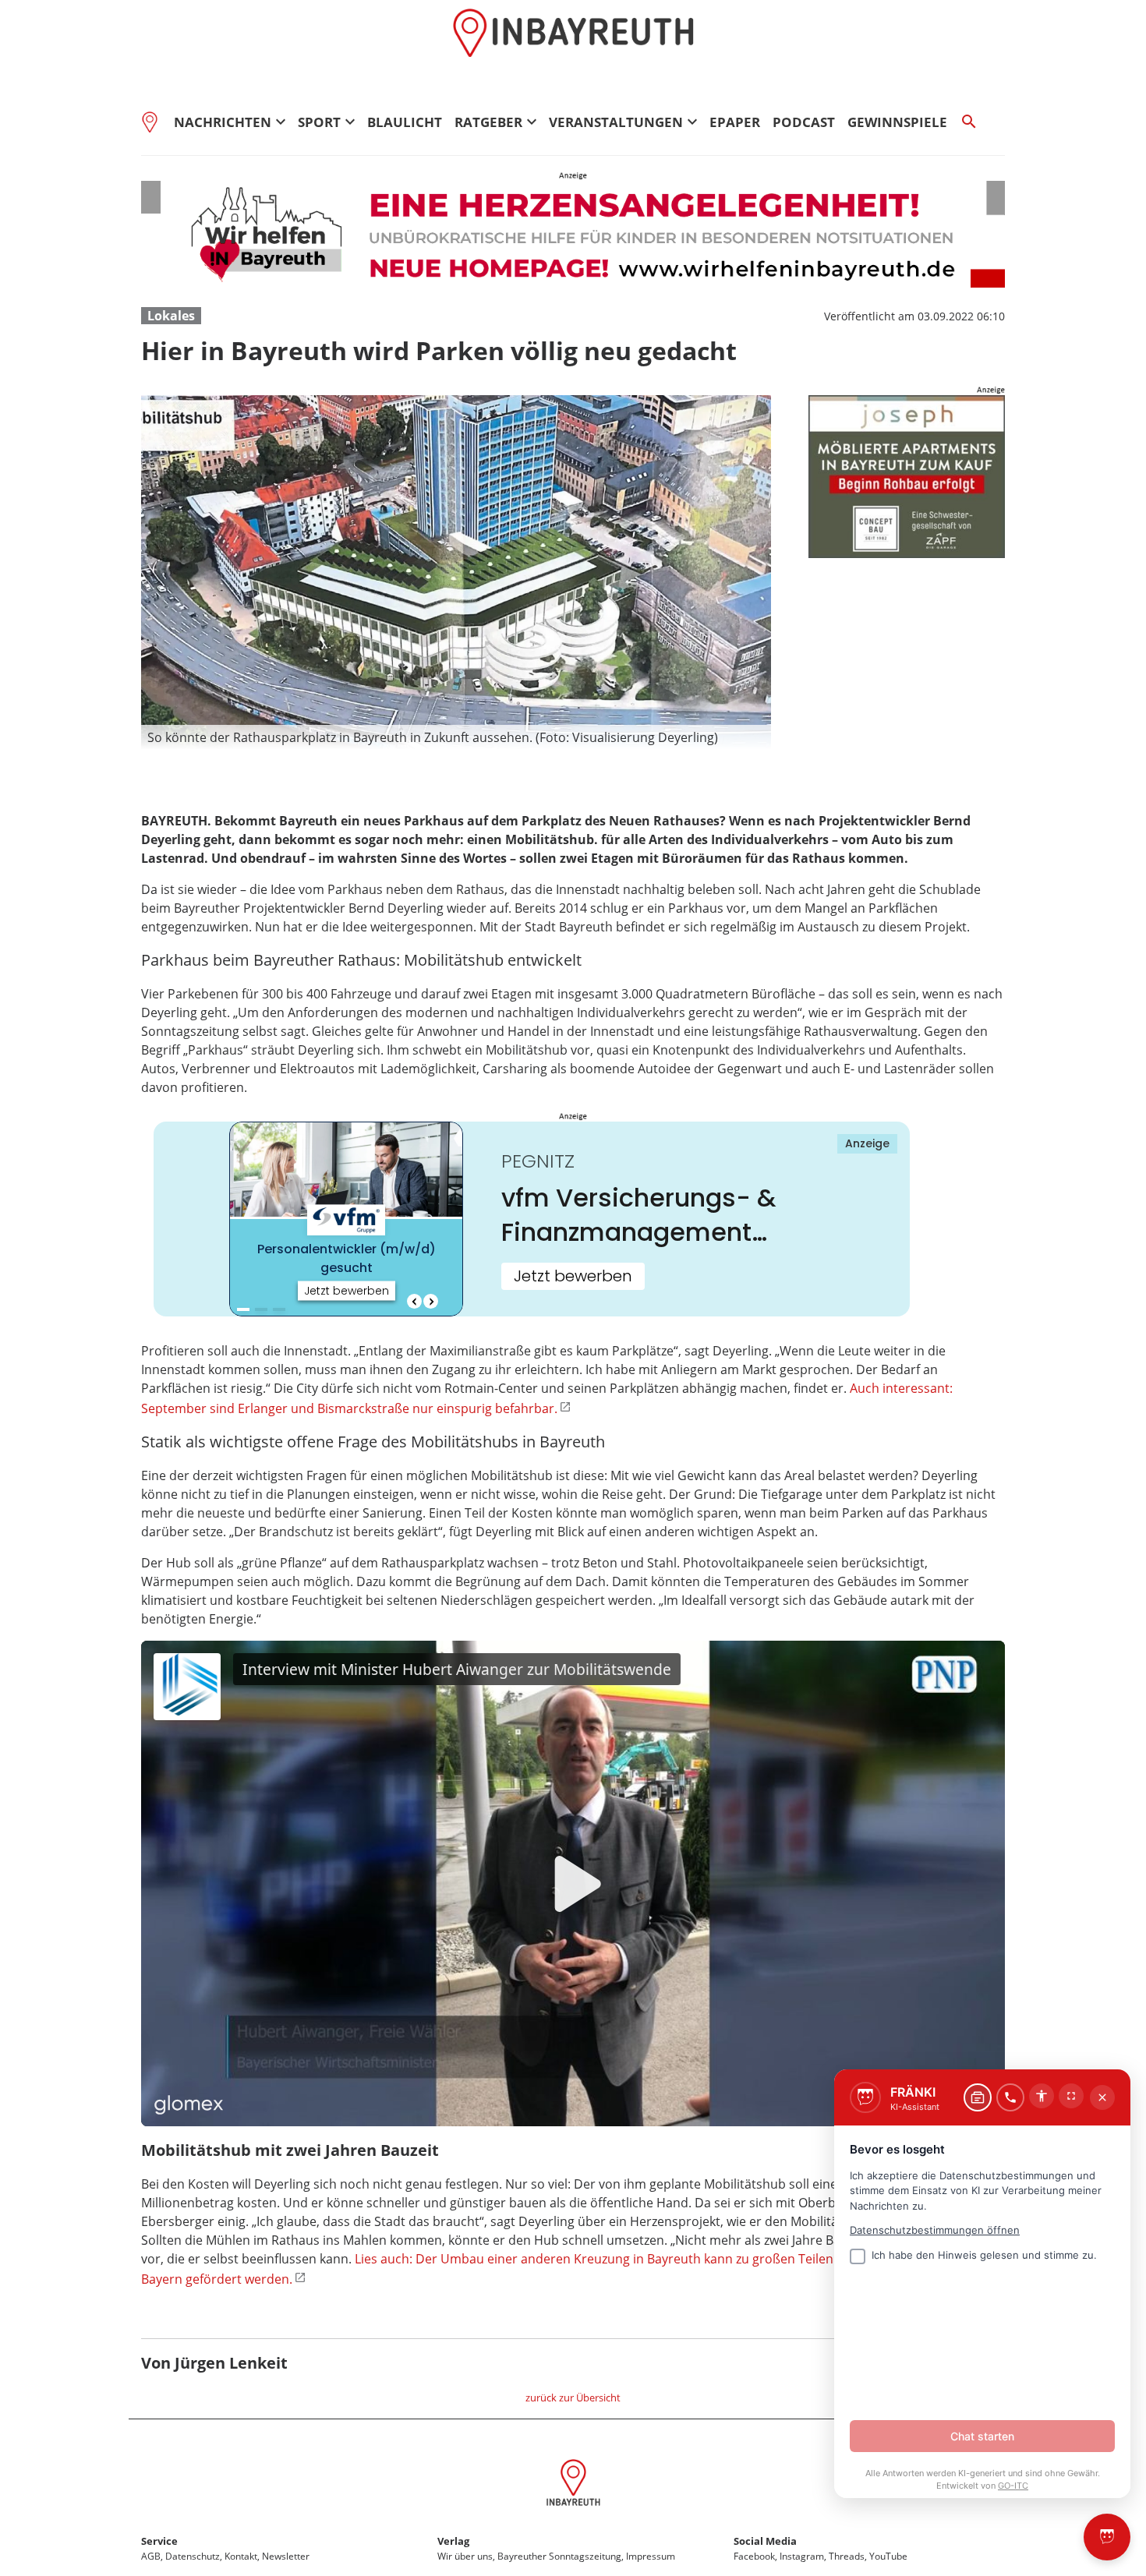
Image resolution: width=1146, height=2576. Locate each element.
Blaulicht (405, 122)
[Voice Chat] (1010, 2097)
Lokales (171, 316)
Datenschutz (193, 2556)
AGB (151, 2556)
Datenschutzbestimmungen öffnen (935, 2230)
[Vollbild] (1071, 2096)
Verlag (453, 2541)
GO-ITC (1013, 2486)
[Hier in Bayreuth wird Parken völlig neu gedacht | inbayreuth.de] (573, 2485)
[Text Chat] (978, 2097)
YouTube (888, 2556)
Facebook (754, 2556)
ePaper (735, 122)
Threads (847, 2556)
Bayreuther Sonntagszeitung (559, 2556)
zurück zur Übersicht (573, 2398)
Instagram (802, 2556)
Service (159, 2541)
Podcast (804, 122)
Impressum (651, 2556)
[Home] (154, 122)
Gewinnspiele (897, 122)
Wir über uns (465, 2556)
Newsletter (286, 2556)
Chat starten (982, 2436)
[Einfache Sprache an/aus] (1042, 2096)
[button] (456, 737)
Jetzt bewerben (573, 1276)
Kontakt (241, 2556)
